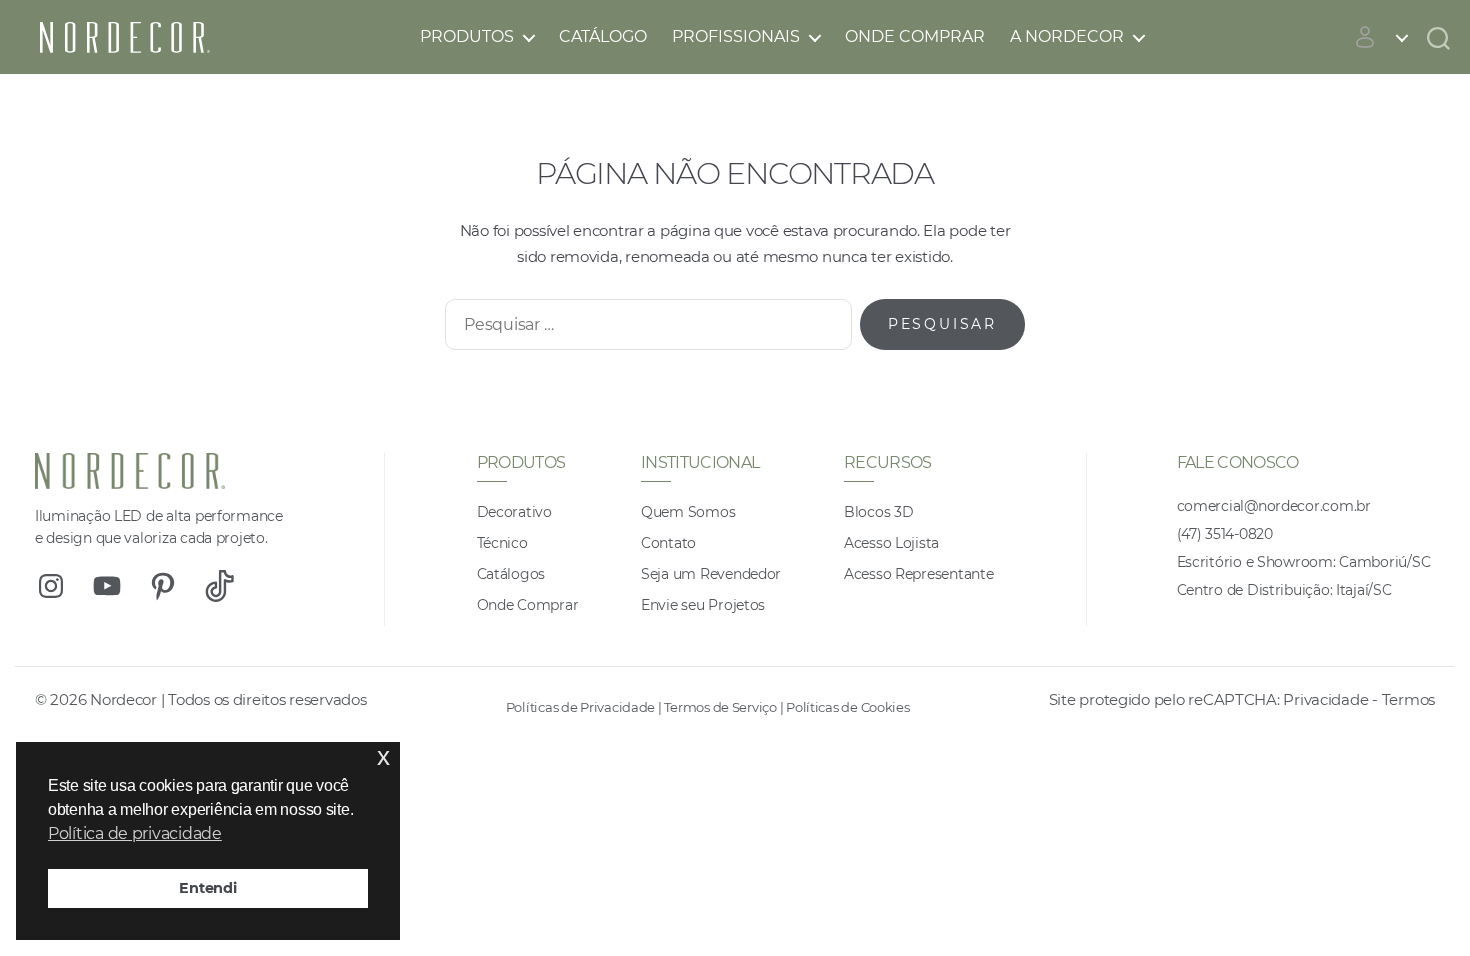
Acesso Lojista (891, 543)
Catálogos (511, 574)
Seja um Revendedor (711, 574)
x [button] (383, 756)
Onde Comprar (915, 36)
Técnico (502, 543)
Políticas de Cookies (848, 707)
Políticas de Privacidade (581, 707)
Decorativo (514, 512)
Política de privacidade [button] (135, 833)
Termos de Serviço (720, 707)
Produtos (467, 36)
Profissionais (736, 36)
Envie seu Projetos (703, 605)
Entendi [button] (207, 888)
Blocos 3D (879, 512)
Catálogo (603, 36)
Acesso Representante (919, 574)
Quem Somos (688, 512)
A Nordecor (1067, 36)
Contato (668, 543)
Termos (1408, 699)
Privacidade (1325, 699)
